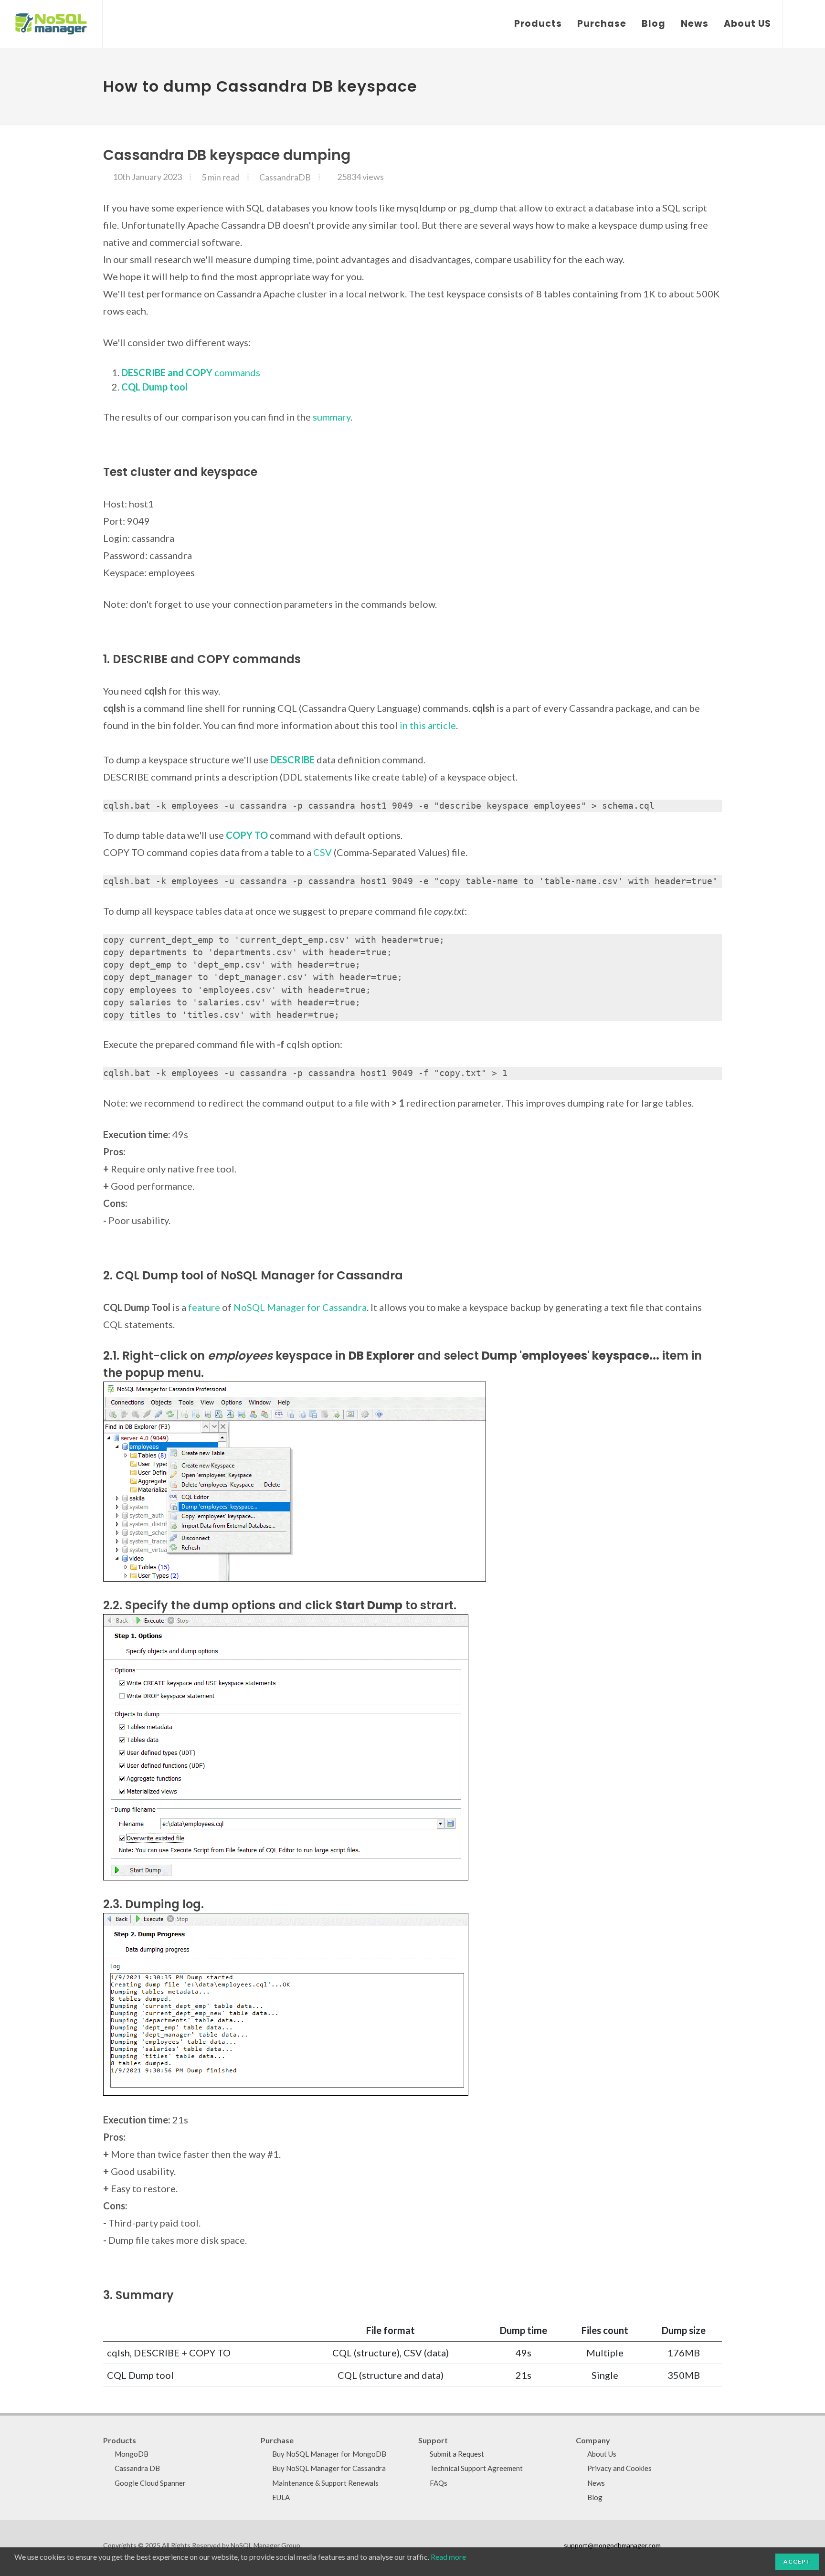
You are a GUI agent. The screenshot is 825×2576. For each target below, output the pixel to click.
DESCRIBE (292, 760)
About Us (602, 2454)
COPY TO (247, 835)
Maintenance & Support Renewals (325, 2483)
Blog (595, 2497)
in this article (428, 725)
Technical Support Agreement (476, 2468)
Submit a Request (457, 2454)
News (596, 2483)
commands (191, 372)
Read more (448, 2557)
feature (204, 1307)
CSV (323, 852)
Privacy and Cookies (619, 2468)
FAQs (439, 2483)
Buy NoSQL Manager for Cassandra (329, 2468)
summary (332, 417)
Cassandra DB (137, 2468)
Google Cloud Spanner (150, 2483)
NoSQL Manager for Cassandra (300, 1307)
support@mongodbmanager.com (612, 2545)
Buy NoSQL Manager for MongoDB (329, 2454)
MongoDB (132, 2454)
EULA (281, 2497)
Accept (797, 2561)
